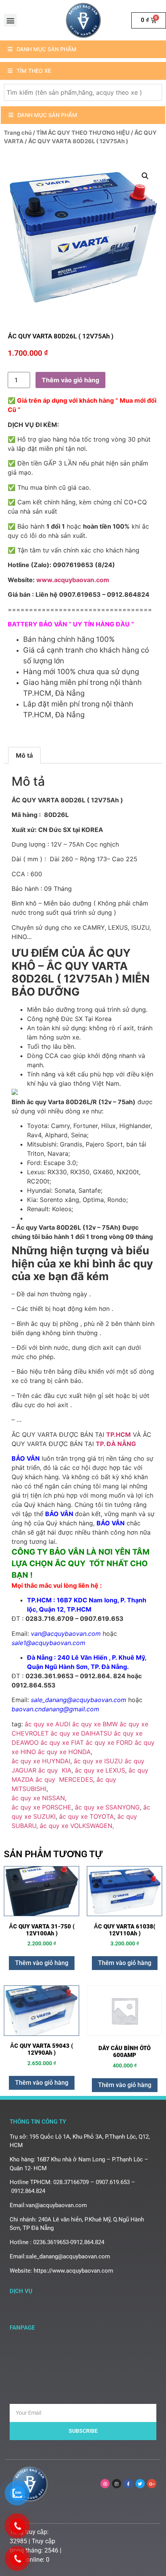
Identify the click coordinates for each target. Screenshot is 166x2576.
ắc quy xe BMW (95, 1724)
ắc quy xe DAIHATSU (81, 1733)
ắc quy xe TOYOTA (86, 1816)
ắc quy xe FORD (109, 1742)
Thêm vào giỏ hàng (70, 380)
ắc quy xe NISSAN (38, 1798)
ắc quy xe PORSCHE (41, 1807)
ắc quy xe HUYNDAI (41, 1761)
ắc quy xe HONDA (64, 1752)
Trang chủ (18, 133)
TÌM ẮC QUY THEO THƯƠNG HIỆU (83, 133)
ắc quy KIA (55, 1770)
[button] (10, 20)
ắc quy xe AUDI (47, 1724)
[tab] (24, 755)
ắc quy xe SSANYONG (107, 1807)
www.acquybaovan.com (73, 580)
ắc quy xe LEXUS (100, 1770)
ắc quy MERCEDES (64, 1779)
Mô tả (24, 755)
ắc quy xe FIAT (62, 1742)
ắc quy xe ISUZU (98, 1761)
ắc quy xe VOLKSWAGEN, (77, 1826)
